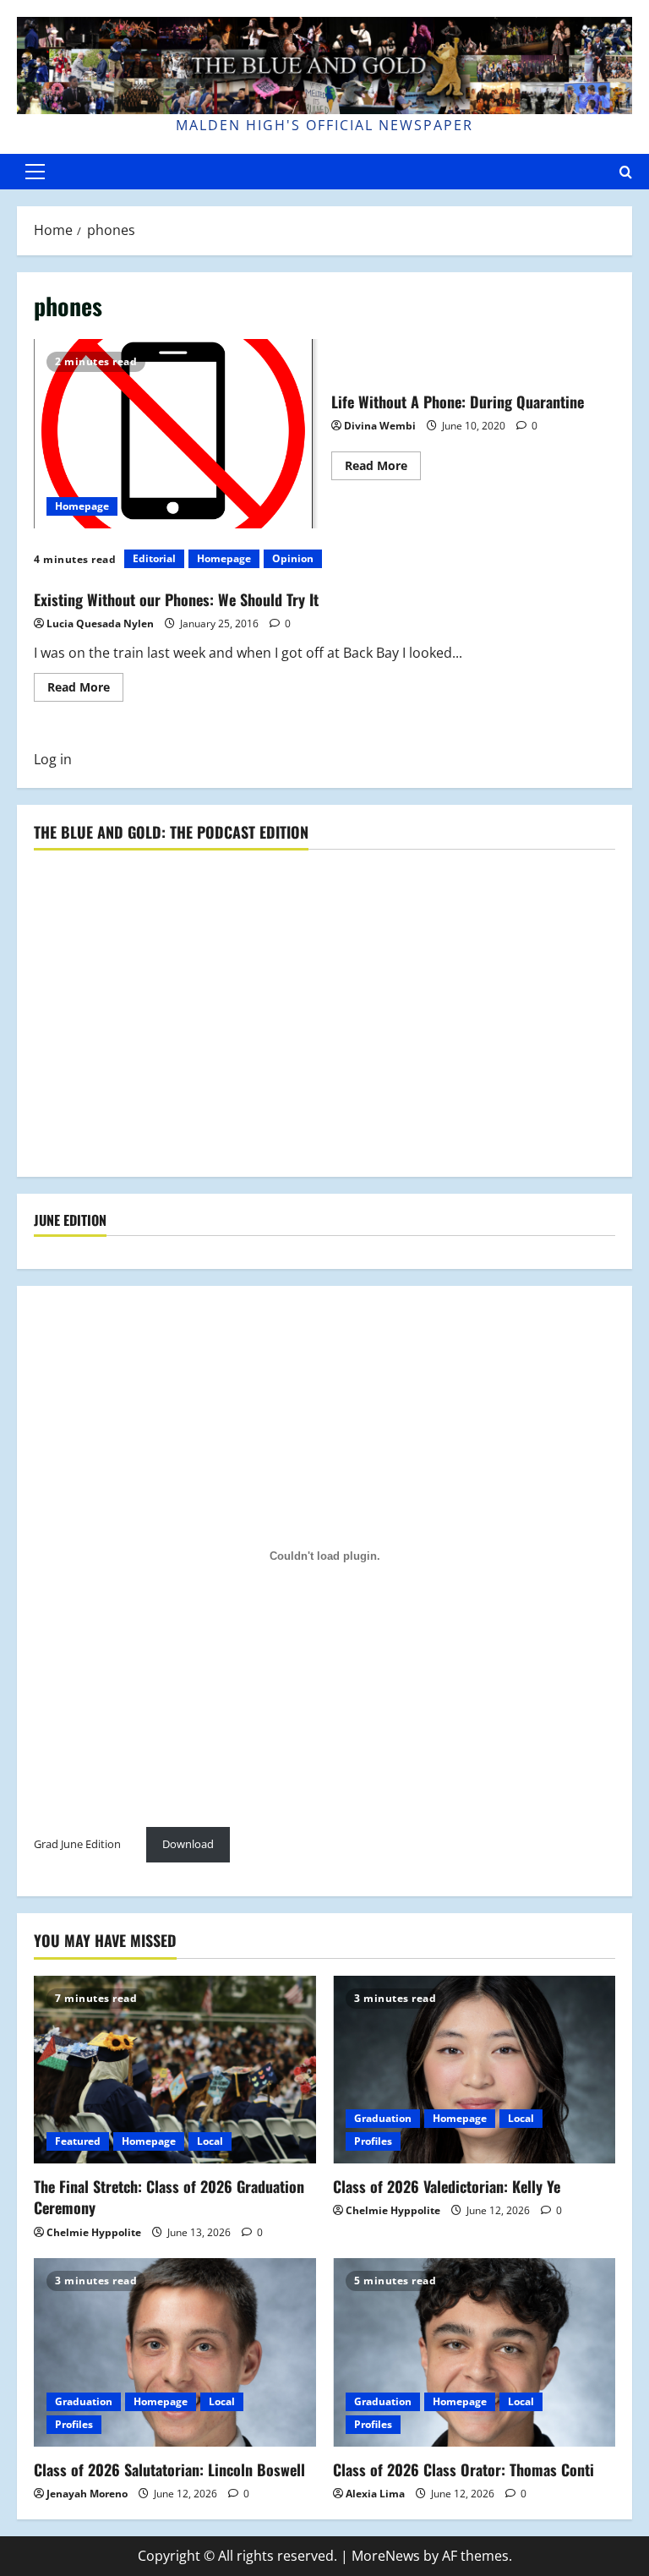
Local (210, 2141)
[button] (35, 172)
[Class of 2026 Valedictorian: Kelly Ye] (474, 2070)
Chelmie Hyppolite (94, 2232)
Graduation (383, 2118)
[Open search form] (626, 172)
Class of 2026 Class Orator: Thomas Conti (464, 2469)
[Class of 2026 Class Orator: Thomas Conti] (474, 2352)
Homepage (82, 506)
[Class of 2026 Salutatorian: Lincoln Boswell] (175, 2352)
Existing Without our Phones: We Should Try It (176, 599)
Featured (78, 2141)
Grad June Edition (77, 1844)
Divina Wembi (380, 426)
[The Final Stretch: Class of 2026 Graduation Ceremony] (175, 2070)
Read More (383, 468)
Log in (53, 759)
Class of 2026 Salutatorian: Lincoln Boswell (169, 2469)
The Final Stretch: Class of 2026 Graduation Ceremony (169, 2197)
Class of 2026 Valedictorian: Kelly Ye (447, 2186)
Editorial (154, 558)
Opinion (293, 558)
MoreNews (386, 2556)
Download (188, 1844)
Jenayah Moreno (87, 2494)
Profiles (373, 2141)
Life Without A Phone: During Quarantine (176, 434)
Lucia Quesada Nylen (100, 623)
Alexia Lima (375, 2494)
